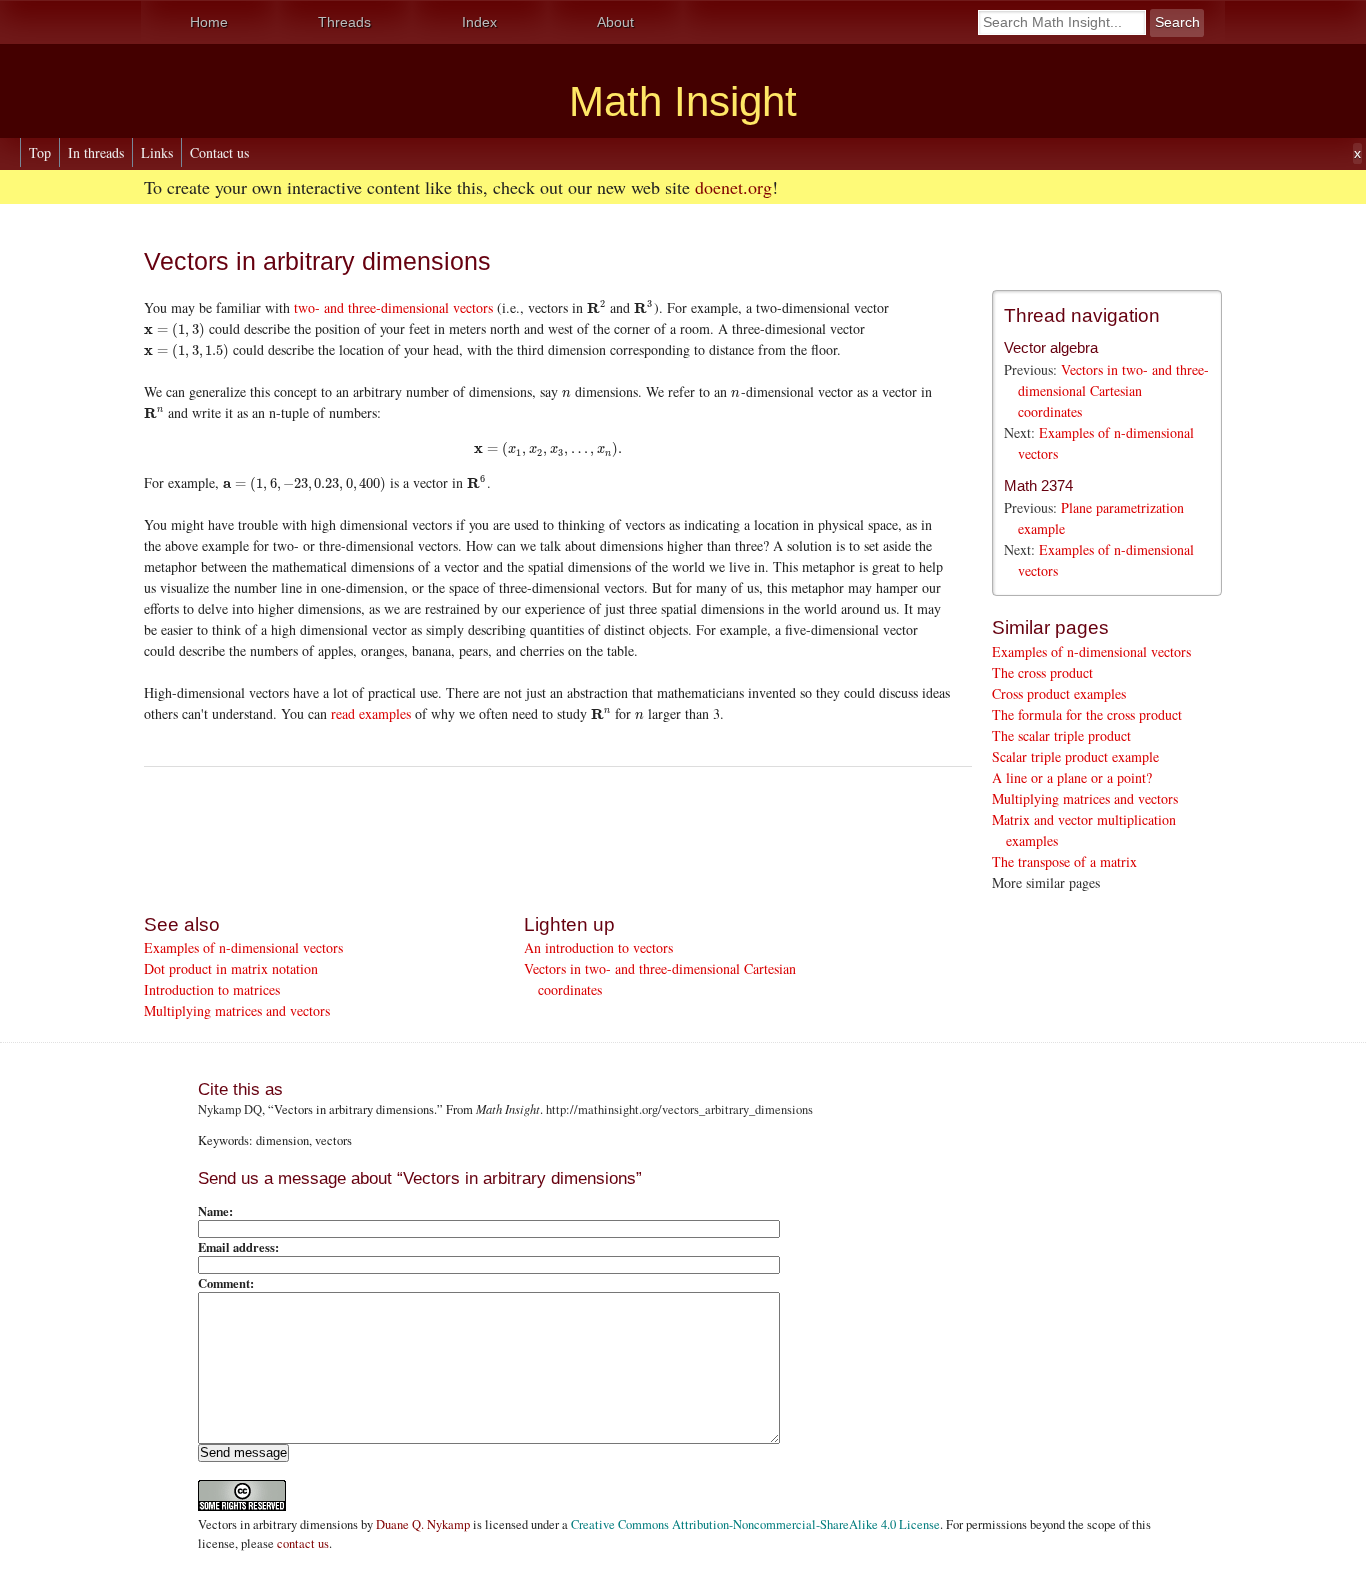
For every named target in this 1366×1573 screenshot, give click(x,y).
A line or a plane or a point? (1072, 777)
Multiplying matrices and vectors (1085, 798)
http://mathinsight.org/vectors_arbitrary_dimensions (679, 1109)
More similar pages (1046, 882)
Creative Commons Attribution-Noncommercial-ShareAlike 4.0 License (755, 1524)
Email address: (238, 1247)
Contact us (219, 152)
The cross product (1042, 672)
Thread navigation (1082, 315)
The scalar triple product (1061, 735)
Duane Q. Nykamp (423, 1524)
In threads (96, 152)
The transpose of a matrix (1064, 861)
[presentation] (596, 307)
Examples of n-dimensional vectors (1091, 651)
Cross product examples (1059, 693)
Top (40, 152)
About (615, 22)
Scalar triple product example (1075, 756)
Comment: (226, 1283)
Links (157, 152)
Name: (215, 1211)
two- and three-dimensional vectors (393, 307)
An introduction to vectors (598, 947)
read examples (371, 713)
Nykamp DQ (230, 1109)
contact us (303, 1543)
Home (209, 22)
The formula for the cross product (1087, 714)
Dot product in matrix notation (231, 968)
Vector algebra (1051, 347)
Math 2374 (1038, 485)
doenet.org (733, 187)
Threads (344, 22)
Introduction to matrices (212, 989)
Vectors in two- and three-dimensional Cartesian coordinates (1113, 390)
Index (479, 22)
